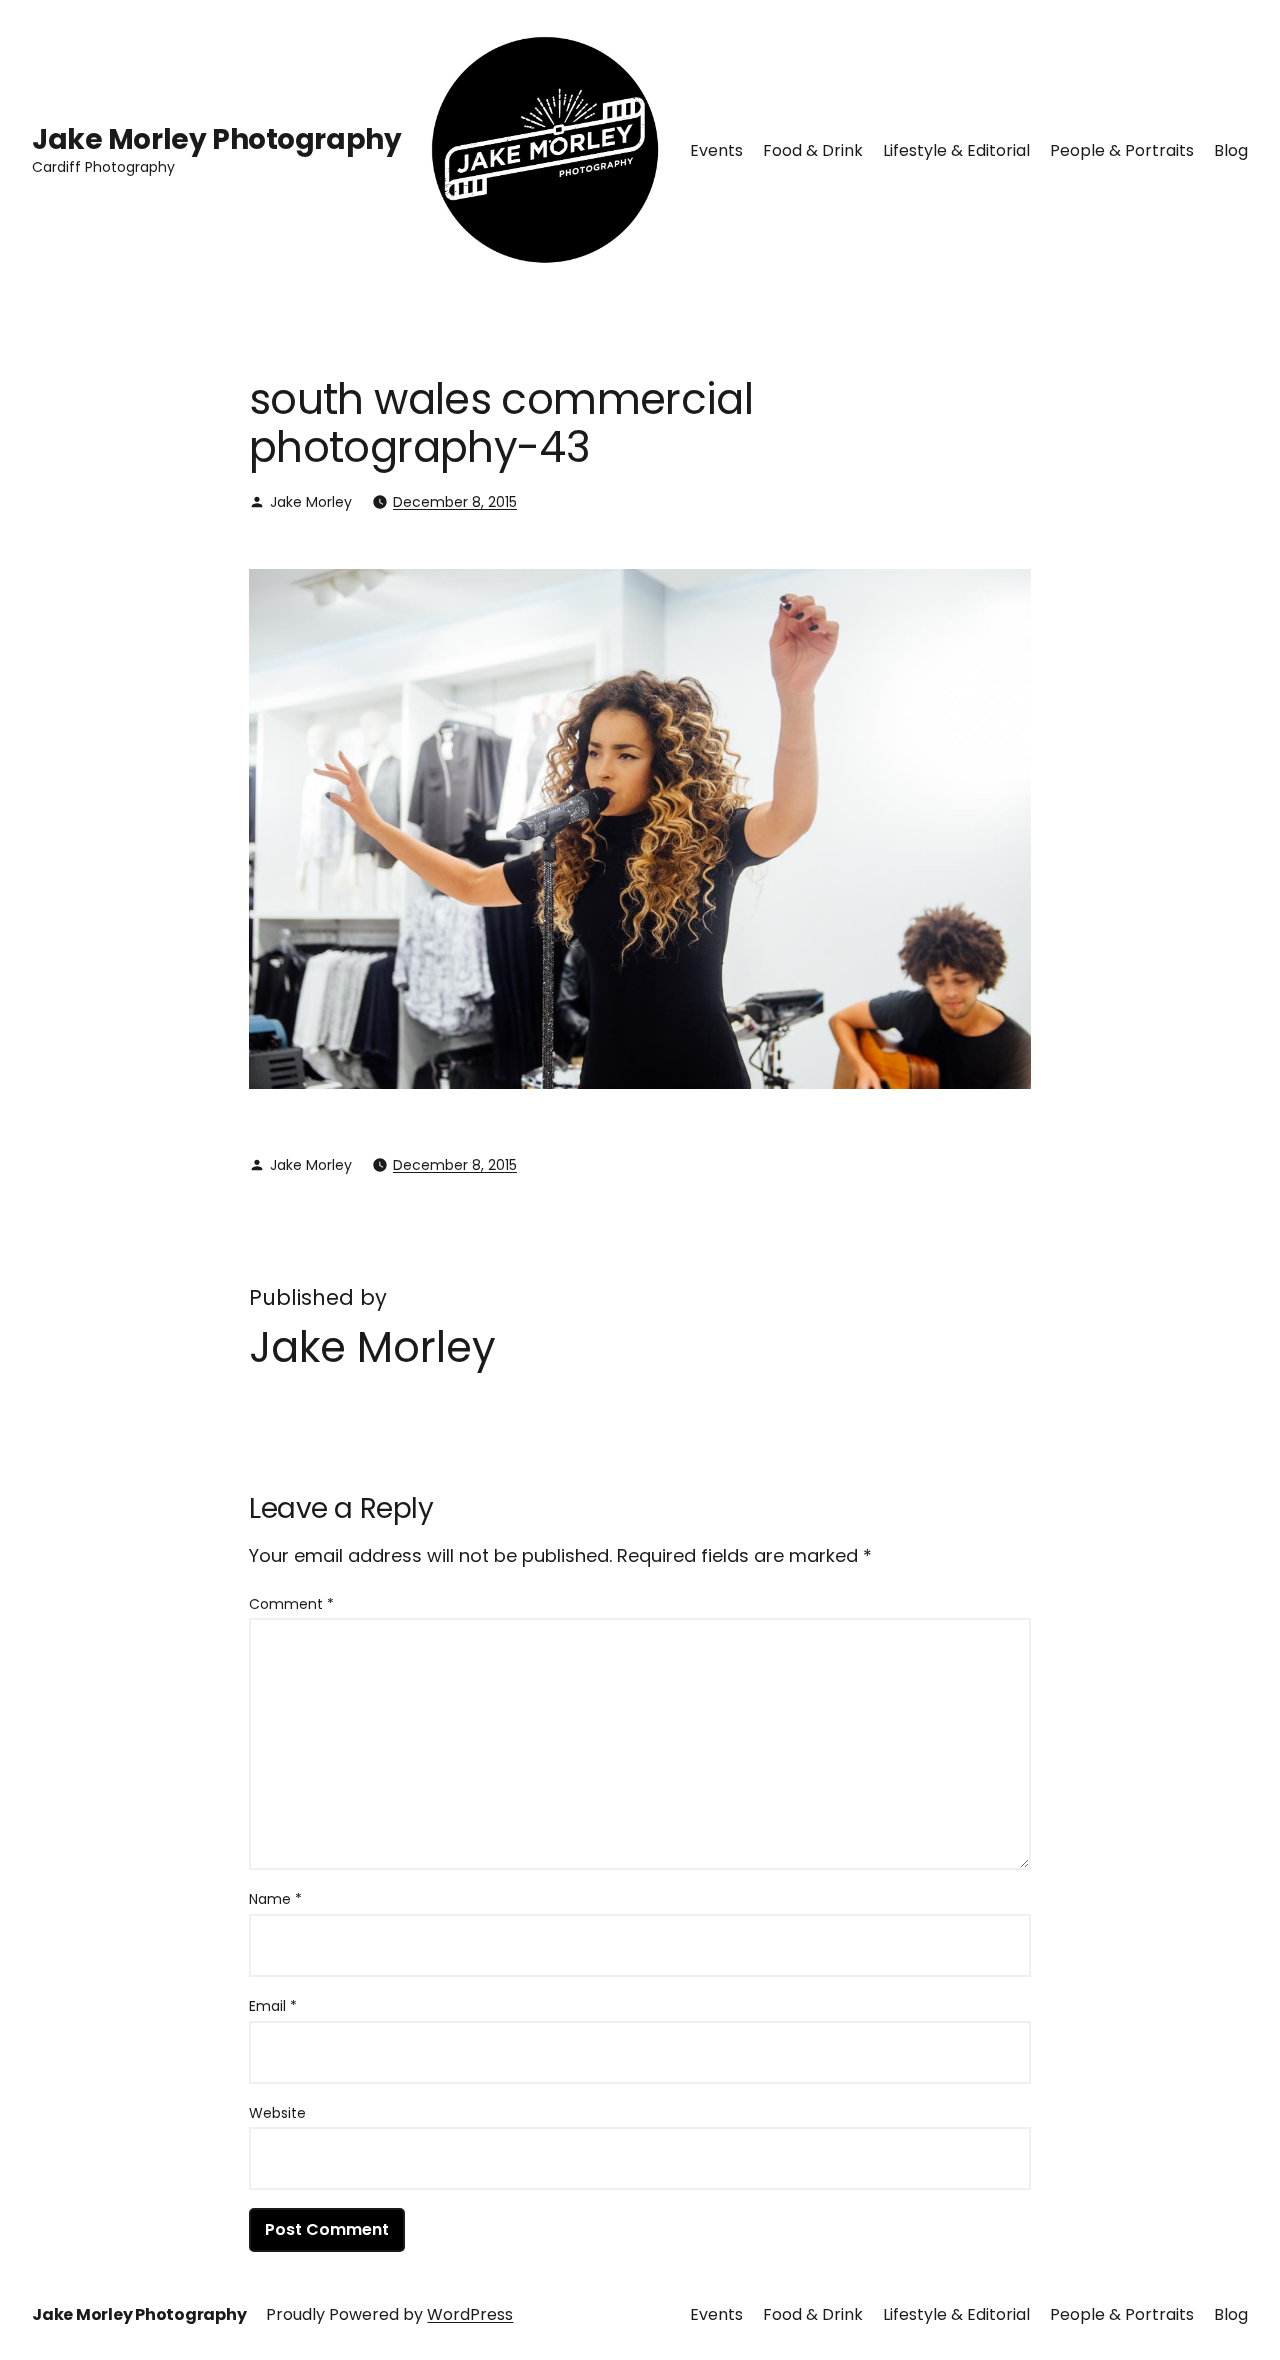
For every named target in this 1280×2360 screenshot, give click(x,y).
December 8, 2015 (455, 502)
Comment (291, 1604)
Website (277, 2113)
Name (275, 1899)
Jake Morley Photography (216, 139)
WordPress (470, 2314)
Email (273, 2006)
